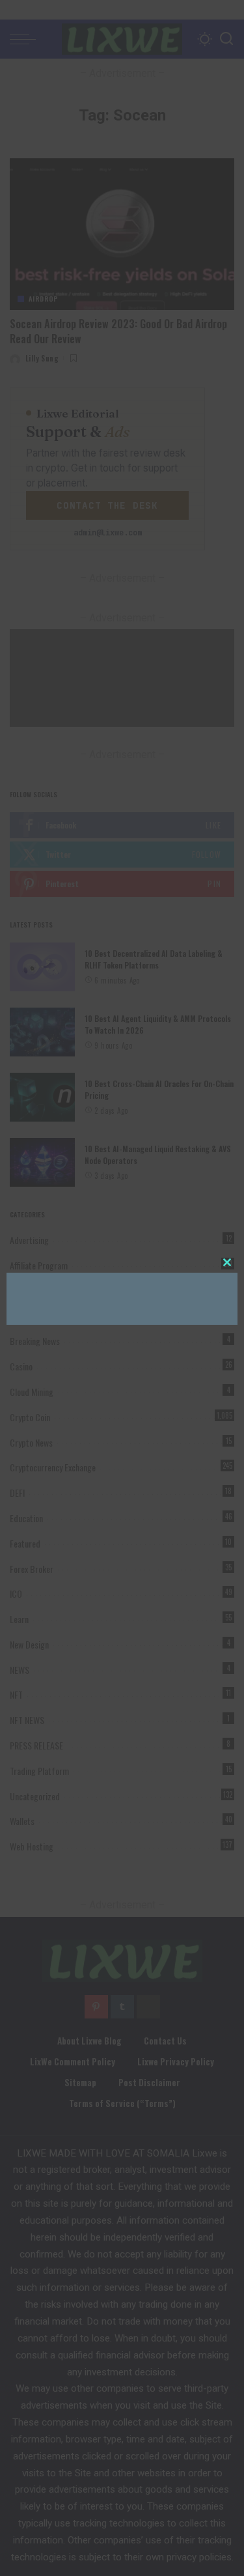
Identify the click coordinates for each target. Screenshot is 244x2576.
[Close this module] (227, 1262)
